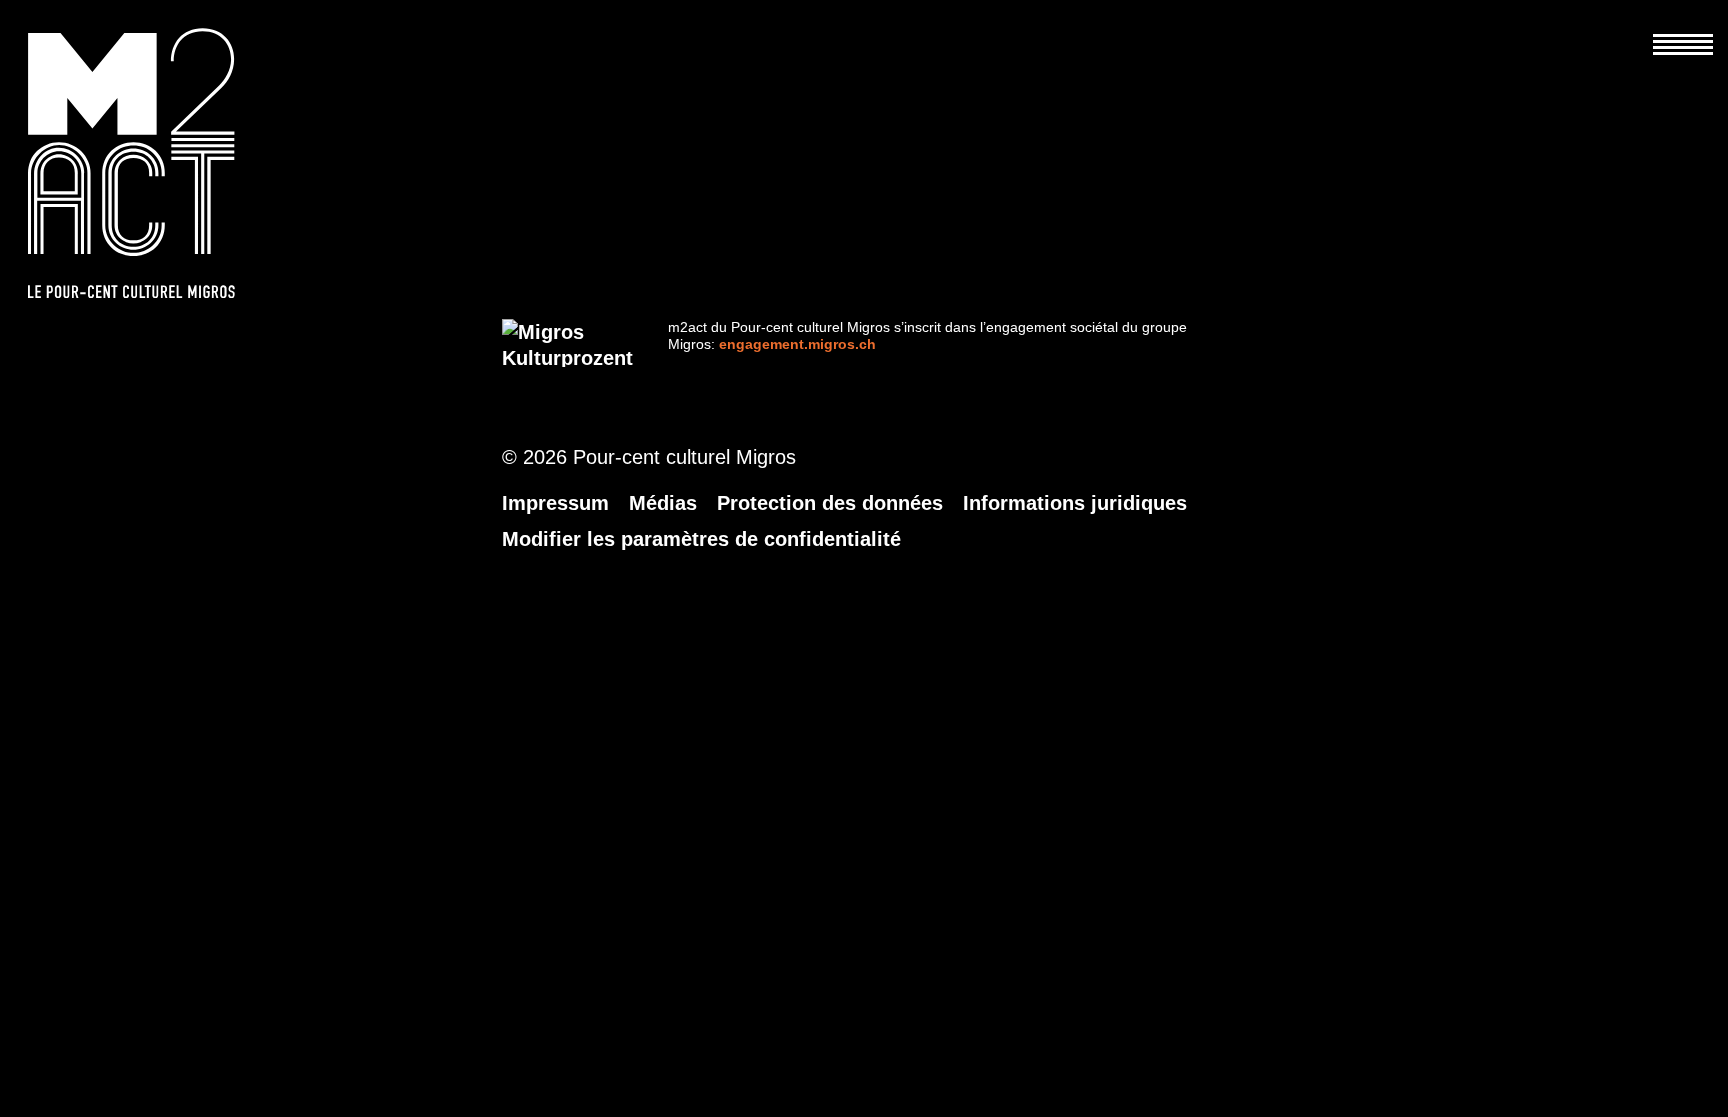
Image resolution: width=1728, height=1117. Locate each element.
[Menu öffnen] (1683, 30)
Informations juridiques (1075, 503)
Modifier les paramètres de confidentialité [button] (701, 539)
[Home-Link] (153, 163)
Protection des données (830, 503)
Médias (663, 503)
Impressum (555, 503)
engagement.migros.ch (797, 344)
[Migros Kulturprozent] (567, 343)
